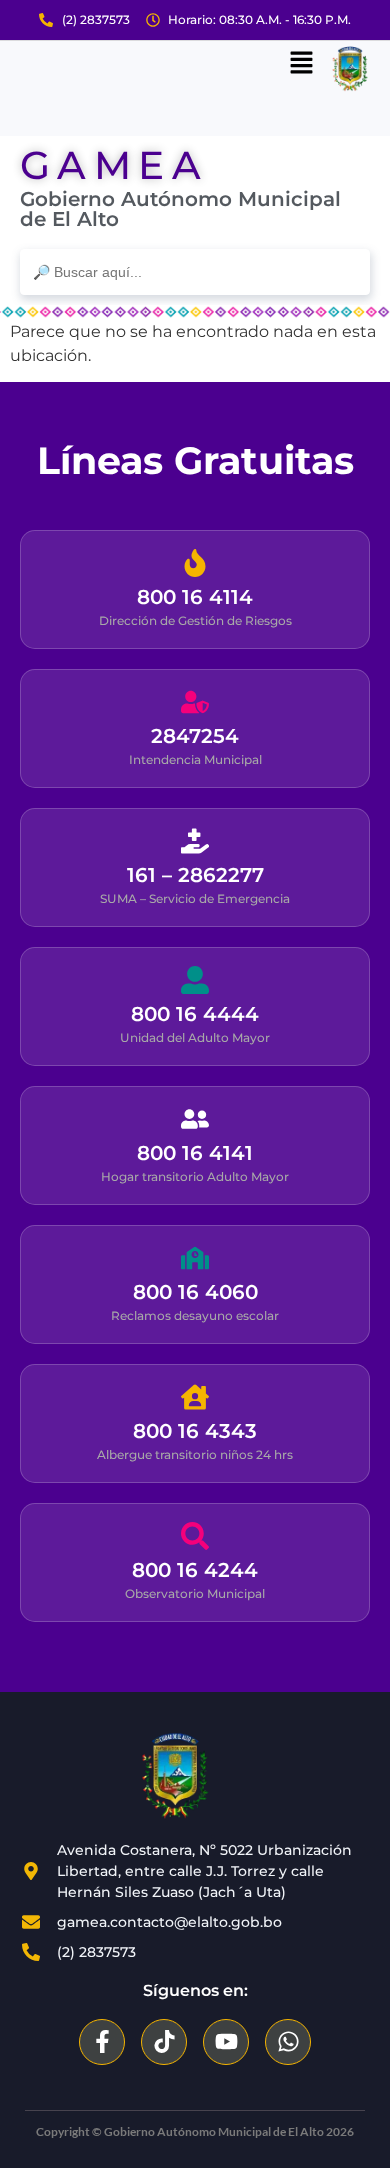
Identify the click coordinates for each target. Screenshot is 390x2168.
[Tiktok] (164, 2042)
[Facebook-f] (102, 2042)
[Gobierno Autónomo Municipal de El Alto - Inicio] (175, 1775)
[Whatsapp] (288, 2042)
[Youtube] (226, 2042)
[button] (301, 64)
